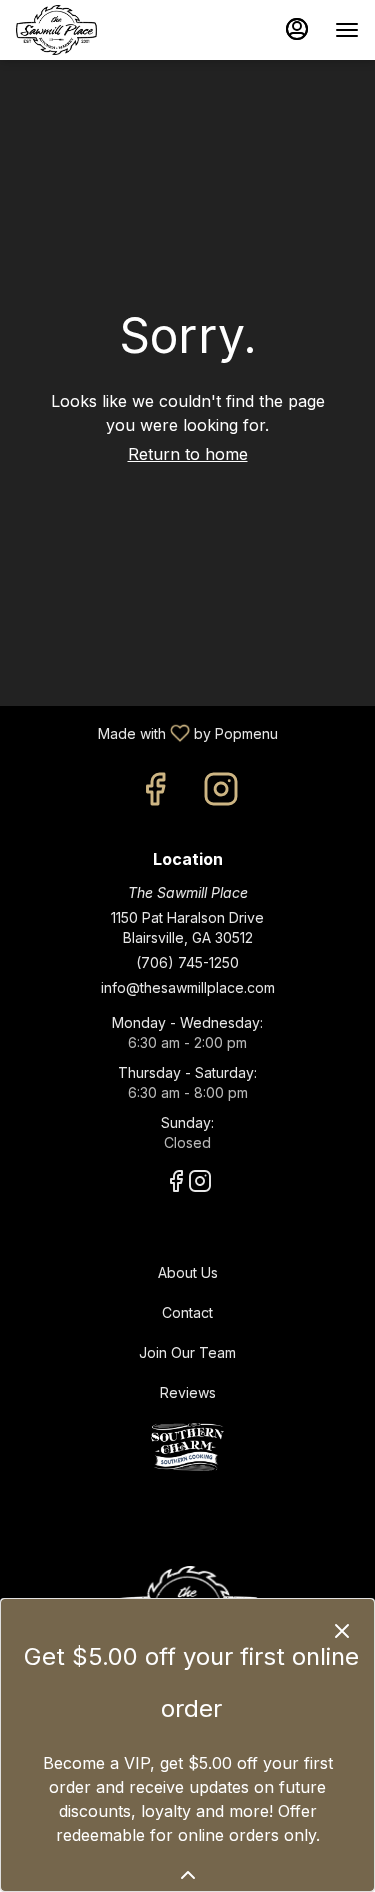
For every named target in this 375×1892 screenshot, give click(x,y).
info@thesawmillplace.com (188, 987)
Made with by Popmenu (146, 731)
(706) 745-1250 (187, 962)
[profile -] (297, 29)
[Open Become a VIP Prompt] (188, 1875)
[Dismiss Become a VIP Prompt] (342, 1631)
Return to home (188, 454)
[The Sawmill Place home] (106, 30)
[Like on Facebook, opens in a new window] (155, 794)
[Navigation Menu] (347, 30)
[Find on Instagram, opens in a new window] (221, 794)
